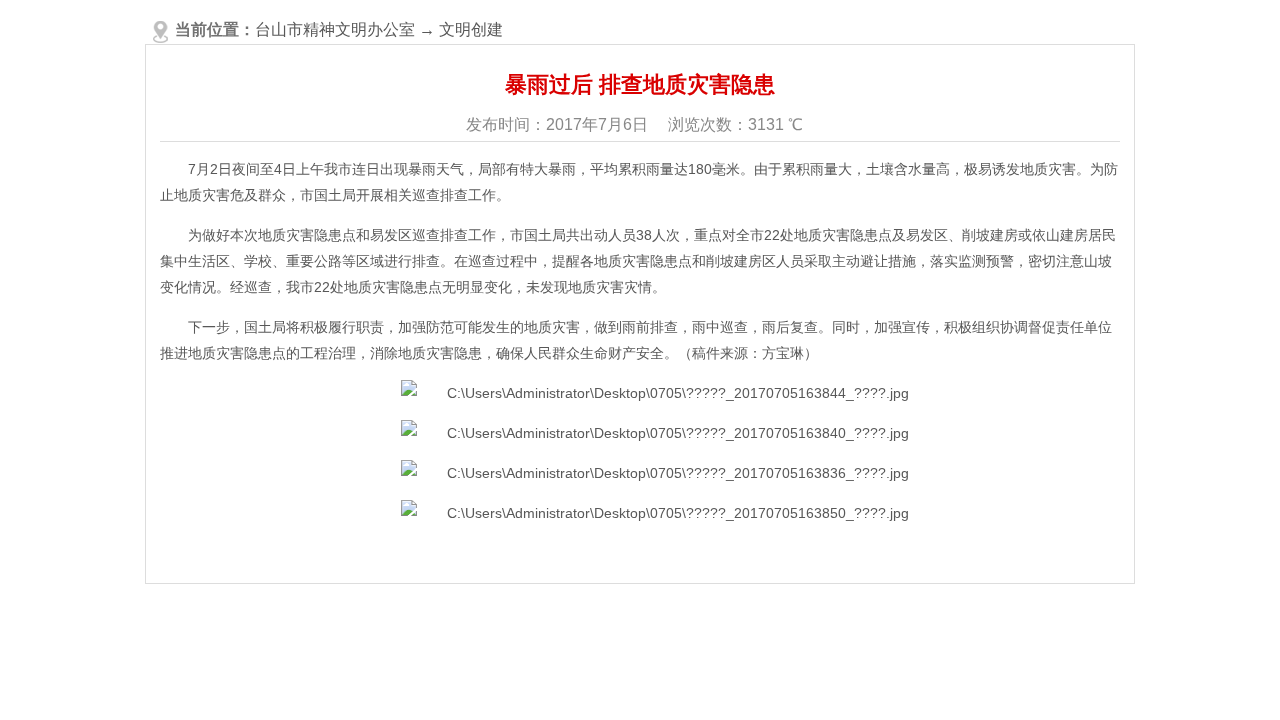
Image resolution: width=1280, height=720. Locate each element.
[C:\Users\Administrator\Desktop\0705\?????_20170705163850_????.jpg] (655, 513)
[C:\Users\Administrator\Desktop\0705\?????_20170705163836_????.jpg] (655, 473)
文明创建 (471, 29)
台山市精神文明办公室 (335, 29)
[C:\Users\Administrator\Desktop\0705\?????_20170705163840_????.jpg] (655, 433)
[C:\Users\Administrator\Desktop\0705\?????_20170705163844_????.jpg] (655, 393)
